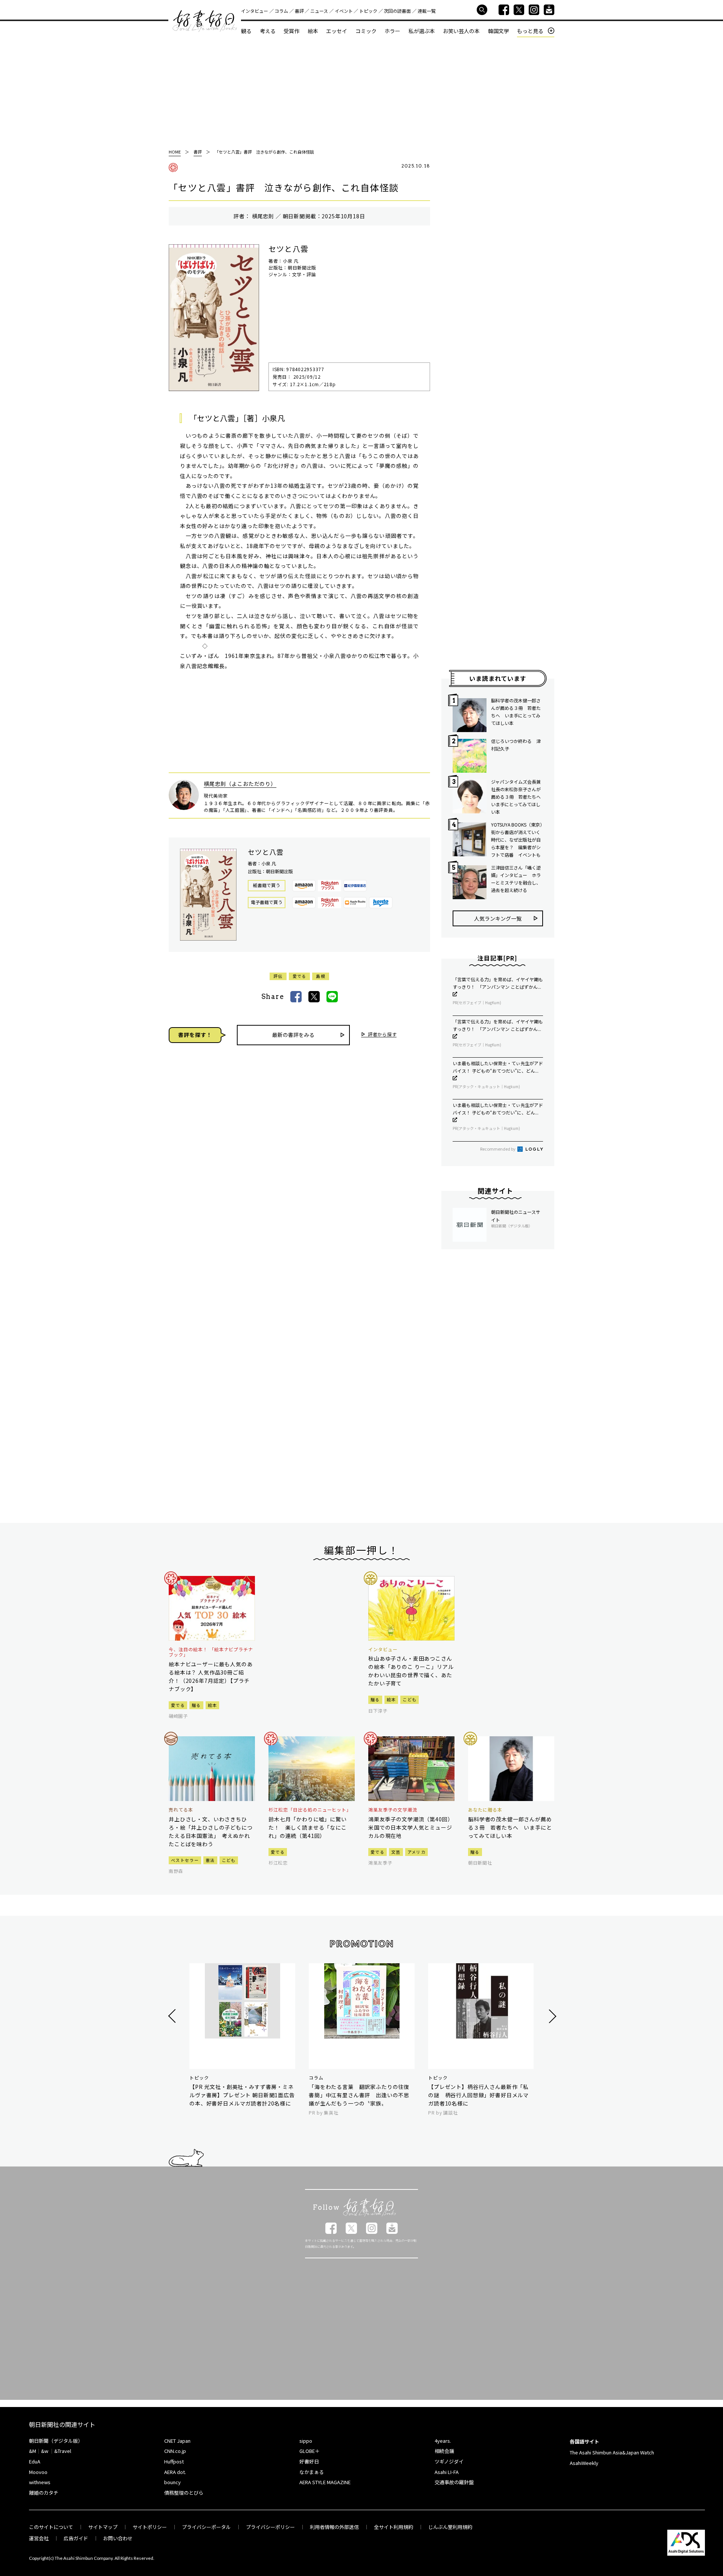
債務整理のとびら (184, 2493)
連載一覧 (427, 11)
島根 (321, 976)
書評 (299, 11)
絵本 (313, 31)
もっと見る (530, 31)
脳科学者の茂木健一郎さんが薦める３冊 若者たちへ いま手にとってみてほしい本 (516, 712)
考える (268, 31)
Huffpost (174, 2461)
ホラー (392, 31)
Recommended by (498, 1149)
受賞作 (291, 31)
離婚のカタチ (44, 2493)
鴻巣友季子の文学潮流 (393, 1810)
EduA (35, 2461)
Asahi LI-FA (447, 2472)
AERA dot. (175, 2472)
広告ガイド (76, 2538)
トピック (368, 11)
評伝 (278, 976)
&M (33, 2451)
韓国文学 (499, 31)
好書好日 (205, 21)
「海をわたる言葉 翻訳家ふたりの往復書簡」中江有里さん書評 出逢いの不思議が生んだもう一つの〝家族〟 (359, 2095)
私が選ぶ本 (422, 31)
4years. (443, 2441)
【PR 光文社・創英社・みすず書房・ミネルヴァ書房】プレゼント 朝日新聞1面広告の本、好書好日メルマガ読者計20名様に (242, 2095)
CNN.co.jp (175, 2451)
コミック (366, 31)
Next (551, 2016)
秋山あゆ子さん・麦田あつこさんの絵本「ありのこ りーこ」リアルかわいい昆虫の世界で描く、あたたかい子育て (411, 1671)
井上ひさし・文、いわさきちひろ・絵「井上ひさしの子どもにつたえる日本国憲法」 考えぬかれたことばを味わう (211, 1832)
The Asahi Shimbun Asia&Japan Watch (612, 2452)
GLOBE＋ (310, 2451)
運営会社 (39, 2538)
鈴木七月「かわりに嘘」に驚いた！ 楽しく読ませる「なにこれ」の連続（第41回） (308, 1827)
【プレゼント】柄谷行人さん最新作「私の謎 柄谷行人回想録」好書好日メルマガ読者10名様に (478, 2095)
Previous (173, 2016)
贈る (196, 1705)
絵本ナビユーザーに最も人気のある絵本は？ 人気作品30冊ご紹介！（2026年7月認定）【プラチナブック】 (211, 1676)
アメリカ (416, 1852)
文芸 (396, 1852)
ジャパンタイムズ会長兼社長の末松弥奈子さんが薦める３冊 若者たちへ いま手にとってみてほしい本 (517, 797)
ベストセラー (185, 1860)
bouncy (172, 2482)
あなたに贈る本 (485, 1810)
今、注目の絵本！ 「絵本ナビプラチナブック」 (211, 1652)
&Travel (63, 2451)
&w (45, 2451)
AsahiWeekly (584, 2463)
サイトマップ (103, 2527)
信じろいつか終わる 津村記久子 (516, 745)
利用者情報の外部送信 (334, 2527)
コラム (281, 11)
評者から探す (382, 1035)
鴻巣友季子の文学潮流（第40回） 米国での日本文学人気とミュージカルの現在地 (411, 1827)
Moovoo (38, 2472)
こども (410, 1699)
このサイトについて (51, 2527)
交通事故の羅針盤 (454, 2482)
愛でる (300, 976)
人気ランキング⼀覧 (498, 918)
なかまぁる (312, 2472)
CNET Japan (177, 2441)
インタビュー (255, 11)
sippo (306, 2441)
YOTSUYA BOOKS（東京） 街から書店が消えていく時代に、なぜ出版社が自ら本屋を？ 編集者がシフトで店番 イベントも (517, 840)
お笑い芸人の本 (461, 31)
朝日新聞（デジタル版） (56, 2441)
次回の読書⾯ (397, 11)
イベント (344, 11)
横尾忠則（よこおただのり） (240, 784)
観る (246, 31)
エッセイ (337, 31)
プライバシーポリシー (270, 2527)
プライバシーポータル (206, 2527)
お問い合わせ (118, 2538)
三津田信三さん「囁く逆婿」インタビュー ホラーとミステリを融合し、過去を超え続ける (516, 879)
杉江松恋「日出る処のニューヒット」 (310, 1810)
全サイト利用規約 (394, 2527)
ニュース (319, 11)
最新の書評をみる (293, 1035)
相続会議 (444, 2451)
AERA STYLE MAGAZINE (325, 2482)
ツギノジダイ (449, 2461)
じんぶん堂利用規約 (450, 2527)
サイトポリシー (150, 2527)
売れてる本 (181, 1810)
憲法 (210, 1860)
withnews (40, 2482)
